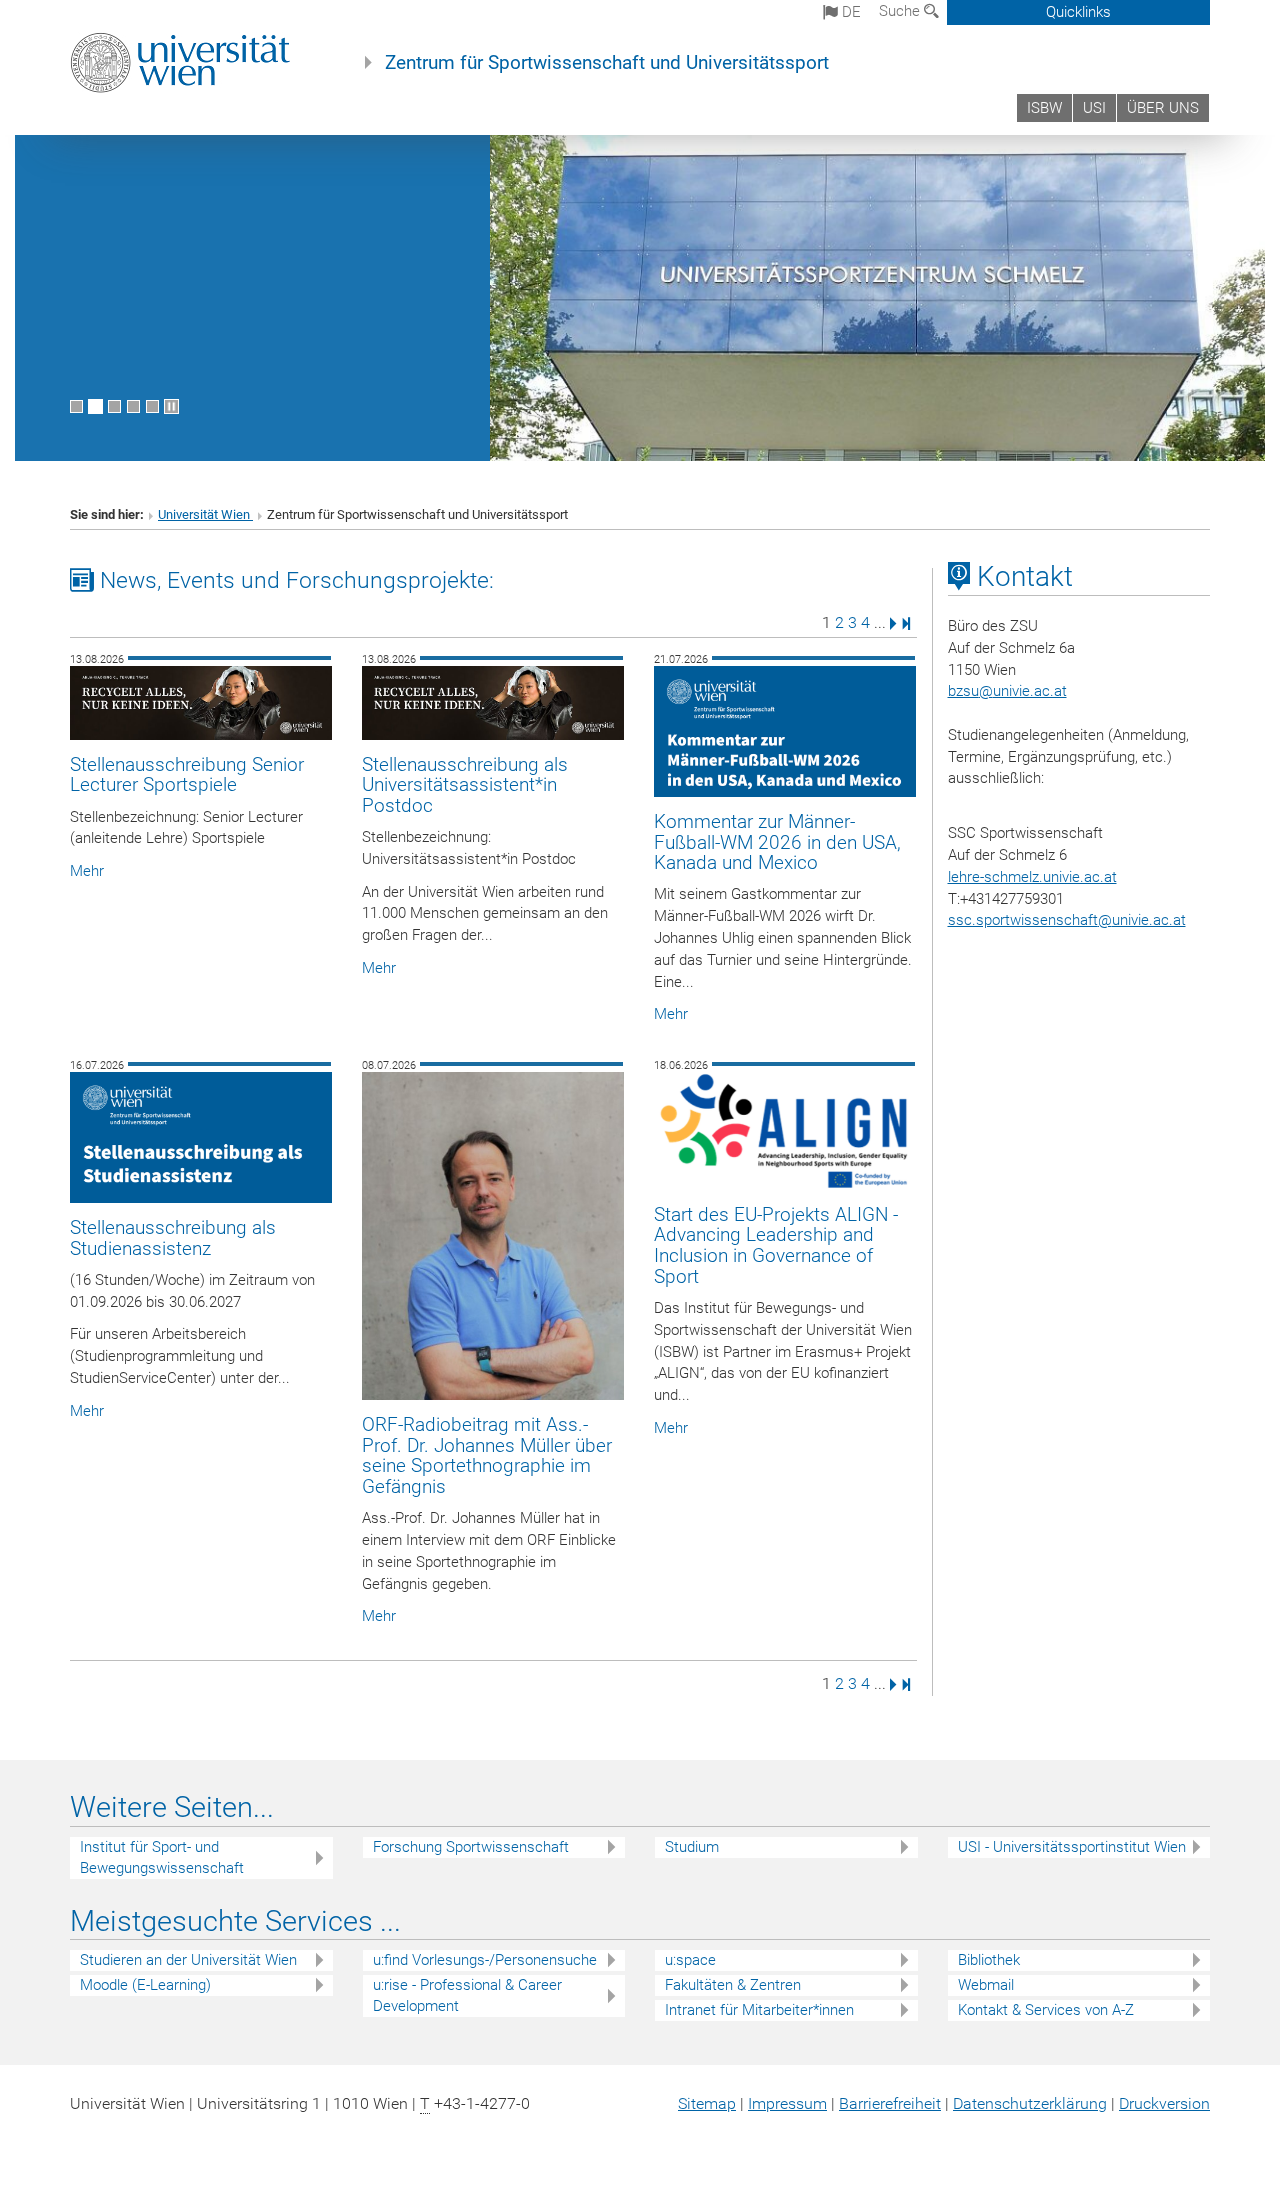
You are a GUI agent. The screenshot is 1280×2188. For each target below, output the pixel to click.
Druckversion (1164, 2103)
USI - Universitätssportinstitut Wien (1072, 1847)
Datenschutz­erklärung (1030, 2103)
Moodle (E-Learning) (145, 1985)
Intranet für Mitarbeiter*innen (759, 2010)
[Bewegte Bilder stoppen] (171, 406)
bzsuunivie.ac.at (1007, 691)
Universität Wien (205, 514)
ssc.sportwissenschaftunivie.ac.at (1067, 920)
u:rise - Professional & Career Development (467, 1995)
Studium (692, 1847)
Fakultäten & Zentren (733, 1985)
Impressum (787, 2103)
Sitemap (707, 2103)
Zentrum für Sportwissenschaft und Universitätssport (607, 63)
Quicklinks (1078, 12)
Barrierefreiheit (890, 2103)
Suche (901, 11)
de (849, 12)
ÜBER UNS (1163, 108)
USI (1094, 108)
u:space (690, 1960)
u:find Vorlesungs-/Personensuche (485, 1960)
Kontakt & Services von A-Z (1046, 2010)
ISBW (1044, 108)
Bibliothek (989, 1960)
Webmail (986, 1985)
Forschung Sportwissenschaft (471, 1847)
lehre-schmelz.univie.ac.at (1032, 877)
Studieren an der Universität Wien (188, 1960)
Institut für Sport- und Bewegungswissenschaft (162, 1857)
